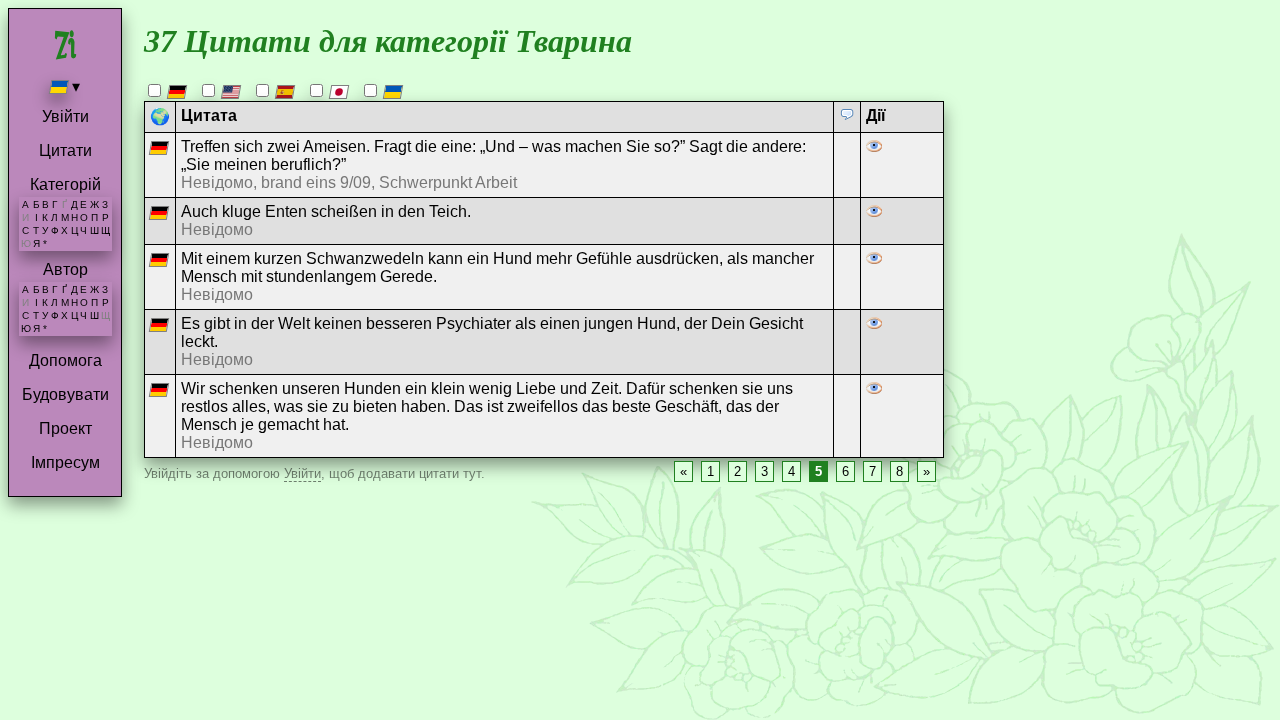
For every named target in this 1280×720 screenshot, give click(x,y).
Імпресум (65, 462)
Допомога (65, 360)
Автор (65, 269)
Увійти (65, 116)
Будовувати (65, 394)
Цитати (65, 150)
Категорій (65, 184)
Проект (65, 428)
